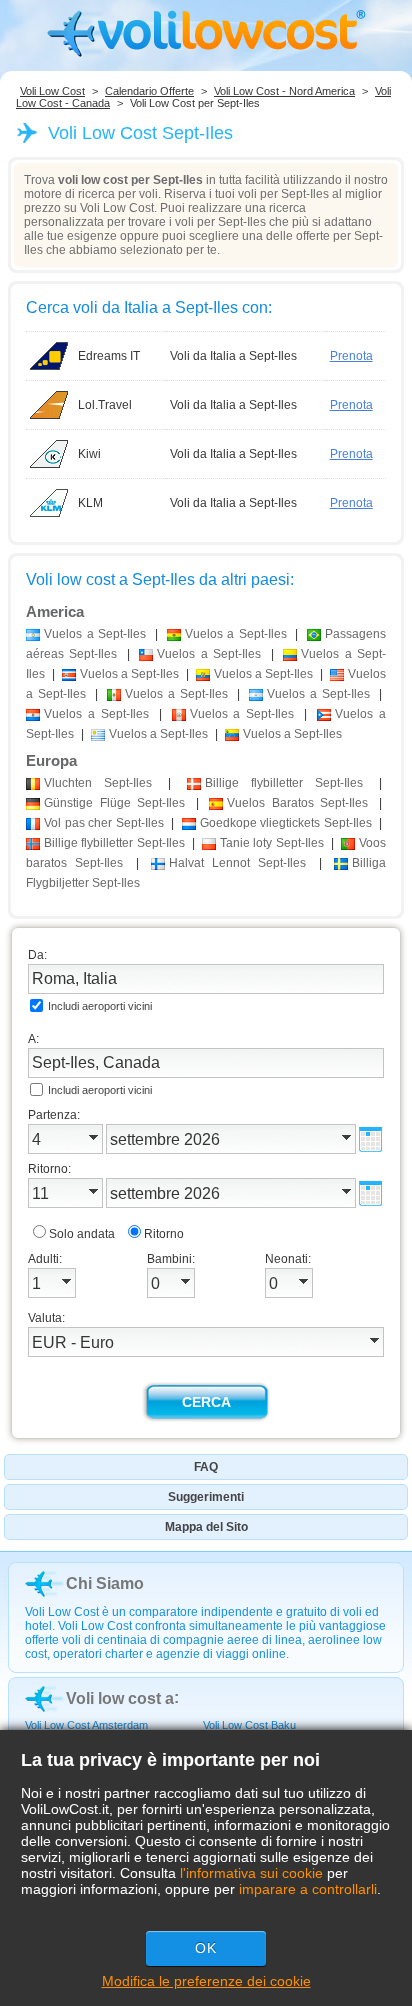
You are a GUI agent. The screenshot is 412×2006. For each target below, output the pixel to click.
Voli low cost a (120, 1698)
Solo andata (82, 1234)
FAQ (206, 1467)
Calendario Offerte (149, 91)
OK (206, 1948)
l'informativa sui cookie (251, 1873)
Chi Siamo (105, 1583)
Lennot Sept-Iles (238, 863)
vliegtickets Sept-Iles (286, 823)
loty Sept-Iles (272, 843)
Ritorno (164, 1234)
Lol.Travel (105, 405)
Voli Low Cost (52, 91)
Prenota (351, 356)
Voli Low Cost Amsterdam (86, 1725)
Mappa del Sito (206, 1527)
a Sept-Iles (95, 634)
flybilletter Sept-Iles (284, 783)
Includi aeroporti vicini (100, 1006)
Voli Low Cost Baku (249, 1725)
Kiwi (89, 454)
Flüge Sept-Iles (114, 803)
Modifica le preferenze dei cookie (206, 1981)
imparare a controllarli (308, 1889)
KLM (90, 503)
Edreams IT (109, 356)
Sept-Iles (98, 783)
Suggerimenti (206, 1497)
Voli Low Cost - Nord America (284, 91)
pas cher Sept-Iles (104, 823)
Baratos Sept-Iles (297, 803)
